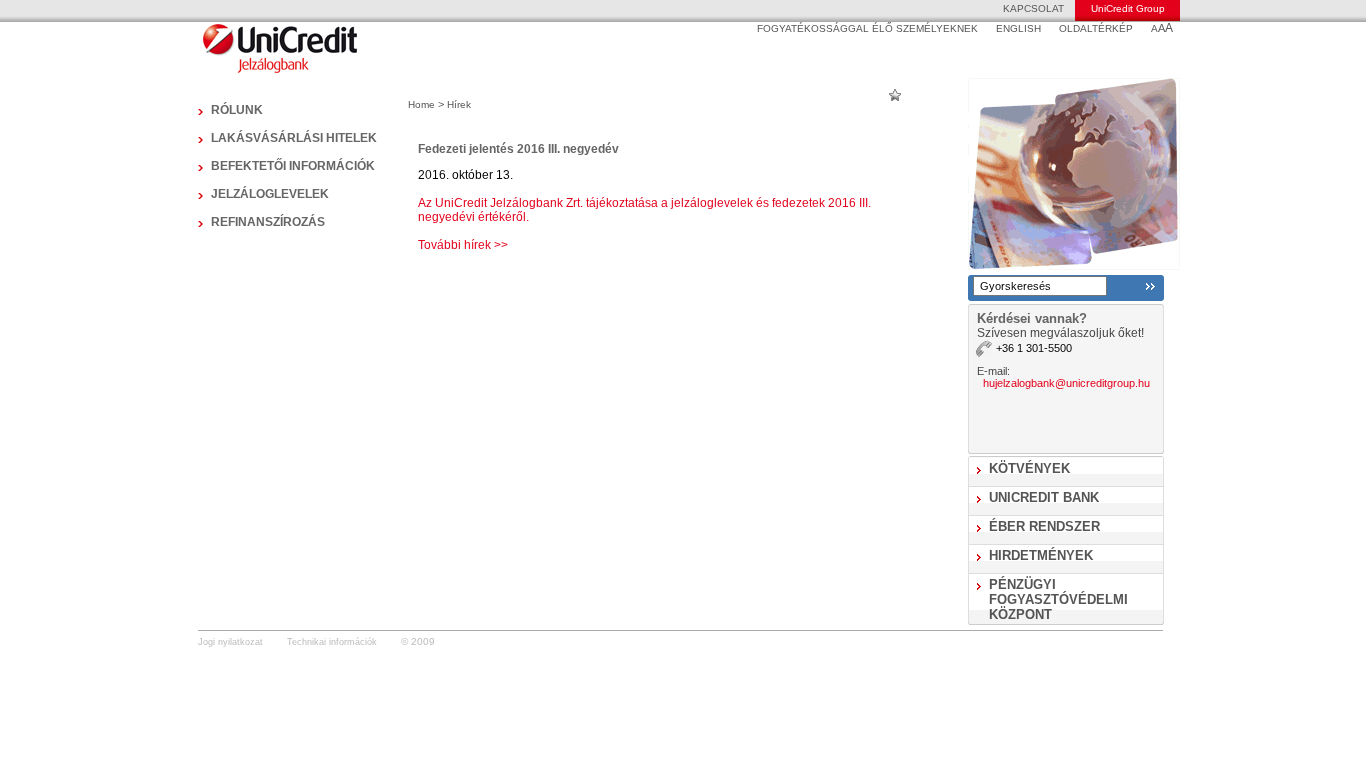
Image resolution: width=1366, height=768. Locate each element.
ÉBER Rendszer (1044, 526)
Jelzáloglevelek (270, 194)
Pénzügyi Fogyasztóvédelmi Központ (1058, 599)
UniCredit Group (1128, 8)
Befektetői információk (293, 166)
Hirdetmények (1041, 555)
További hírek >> (463, 245)
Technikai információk (332, 642)
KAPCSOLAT (1033, 8)
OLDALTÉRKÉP (1096, 28)
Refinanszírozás (268, 222)
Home (421, 104)
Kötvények (1029, 468)
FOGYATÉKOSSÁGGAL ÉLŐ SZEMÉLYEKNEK (867, 28)
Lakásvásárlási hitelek (294, 138)
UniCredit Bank (1044, 497)
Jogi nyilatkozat (230, 642)
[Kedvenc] (895, 94)
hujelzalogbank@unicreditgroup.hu (1066, 383)
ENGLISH (1018, 28)
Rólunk (237, 110)
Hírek (459, 104)
